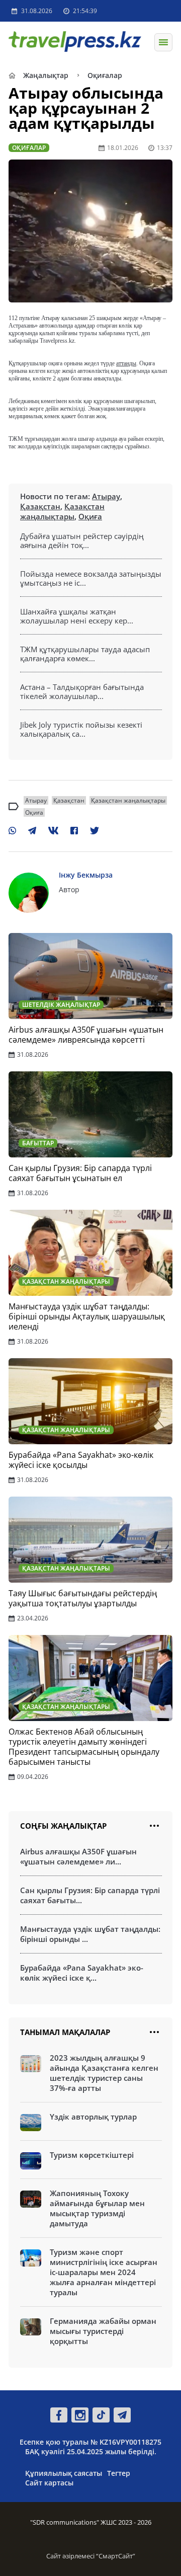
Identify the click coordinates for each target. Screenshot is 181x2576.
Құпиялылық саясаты (64, 2473)
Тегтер (119, 2473)
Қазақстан (40, 506)
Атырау (106, 496)
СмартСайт (116, 2556)
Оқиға (90, 516)
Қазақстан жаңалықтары (62, 511)
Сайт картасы (49, 2483)
